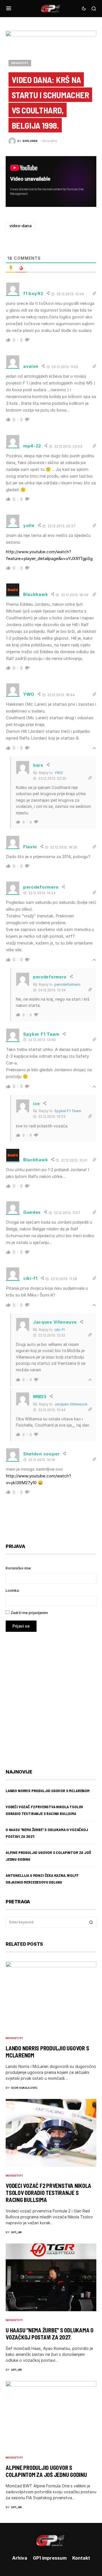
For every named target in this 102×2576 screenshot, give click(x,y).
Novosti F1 (20, 63)
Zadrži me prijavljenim (29, 1613)
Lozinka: (13, 1590)
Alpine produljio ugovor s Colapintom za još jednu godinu (46, 2471)
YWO (59, 773)
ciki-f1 (59, 1330)
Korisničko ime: (19, 1568)
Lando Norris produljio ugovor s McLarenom (48, 1791)
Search (91, 1922)
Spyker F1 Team (68, 1111)
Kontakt (81, 2558)
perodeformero (67, 984)
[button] (9, 8)
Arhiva (20, 2558)
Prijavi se (21, 1626)
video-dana (21, 226)
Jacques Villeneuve (71, 1404)
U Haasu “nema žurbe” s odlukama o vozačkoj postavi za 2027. (50, 2334)
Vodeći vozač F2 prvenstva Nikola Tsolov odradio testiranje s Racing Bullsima (48, 2193)
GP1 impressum (50, 2558)
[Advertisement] (51, 1696)
